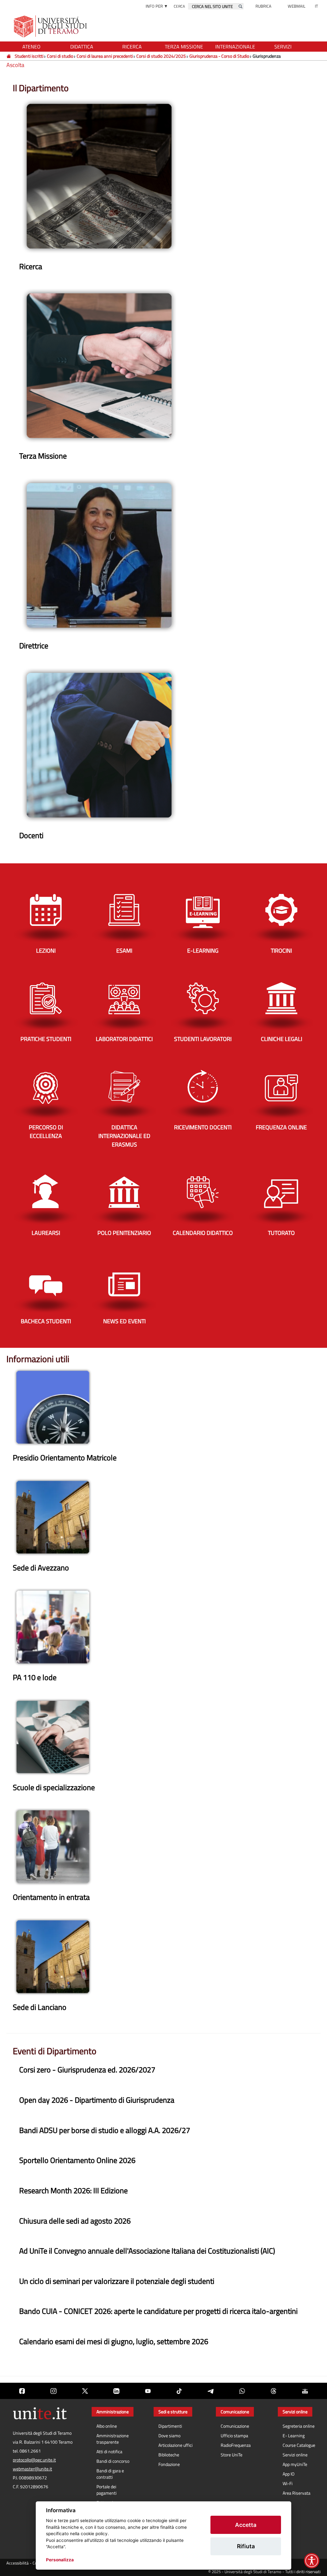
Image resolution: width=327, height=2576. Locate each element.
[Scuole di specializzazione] (53, 1736)
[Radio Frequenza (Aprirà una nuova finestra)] (305, 2391)
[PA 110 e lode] (53, 1626)
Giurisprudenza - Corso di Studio (219, 56)
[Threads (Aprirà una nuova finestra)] (273, 2391)
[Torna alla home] (51, 26)
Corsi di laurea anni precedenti (105, 56)
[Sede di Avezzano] (53, 1516)
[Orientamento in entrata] (53, 1846)
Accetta (246, 2525)
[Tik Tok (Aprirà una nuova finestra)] (179, 2391)
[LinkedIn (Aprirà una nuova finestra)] (116, 2391)
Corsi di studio (60, 56)
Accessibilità (18, 2563)
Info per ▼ (157, 6)
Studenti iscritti (29, 56)
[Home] (9, 56)
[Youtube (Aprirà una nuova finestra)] (148, 2391)
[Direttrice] (99, 555)
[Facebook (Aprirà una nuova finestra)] (22, 2391)
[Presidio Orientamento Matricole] (53, 1407)
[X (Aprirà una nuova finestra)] (85, 2391)
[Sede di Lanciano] (53, 1956)
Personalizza (60, 2560)
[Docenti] (99, 744)
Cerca (179, 6)
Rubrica (263, 6)
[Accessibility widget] (312, 2561)
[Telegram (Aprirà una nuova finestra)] (210, 2391)
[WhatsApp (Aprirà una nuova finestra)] (242, 2391)
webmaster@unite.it (32, 2469)
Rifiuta (246, 2546)
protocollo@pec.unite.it (34, 2460)
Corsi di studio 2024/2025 (161, 56)
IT (316, 6)
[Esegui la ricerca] (240, 6)
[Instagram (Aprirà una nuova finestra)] (53, 2391)
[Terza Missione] (99, 365)
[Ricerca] (99, 175)
